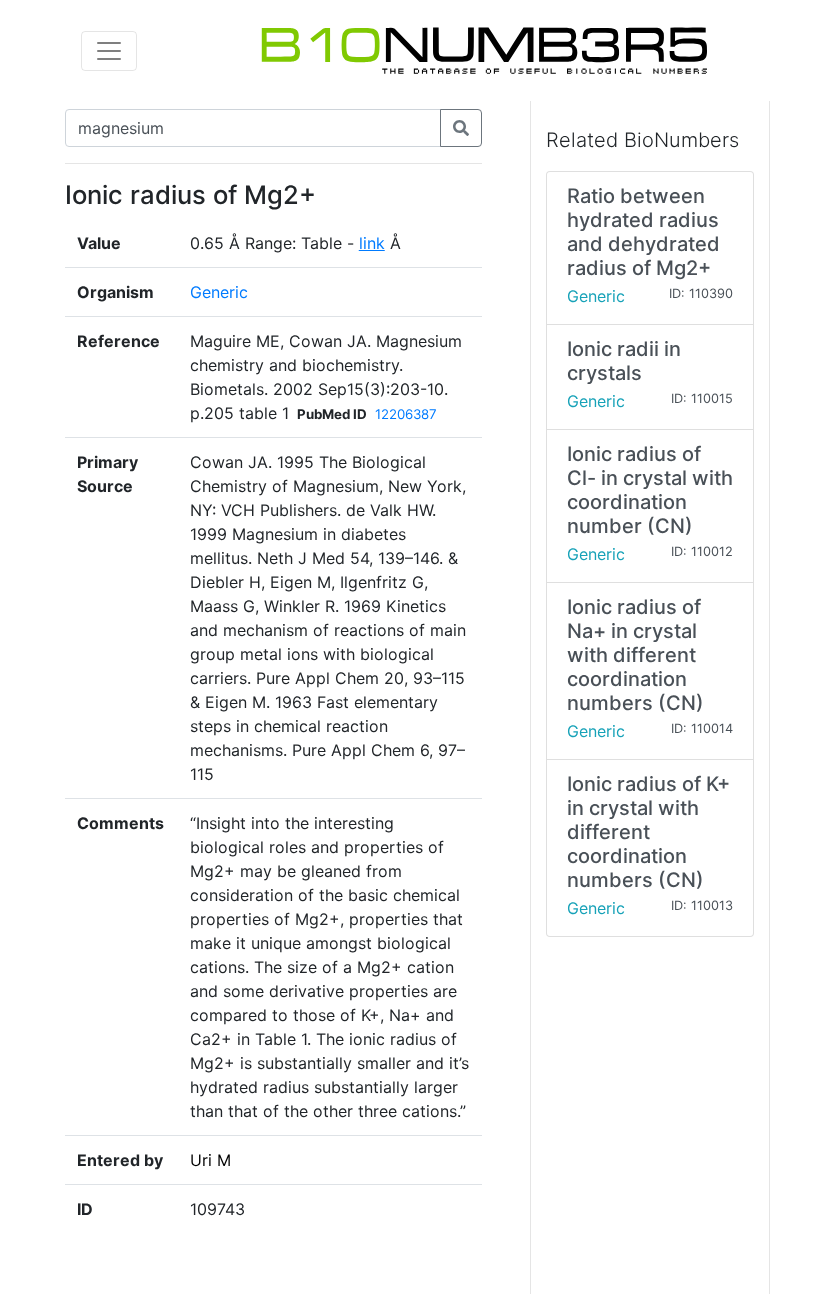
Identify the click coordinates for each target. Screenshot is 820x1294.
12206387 (406, 414)
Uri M (210, 1160)
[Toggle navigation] (109, 51)
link (372, 243)
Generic (219, 292)
